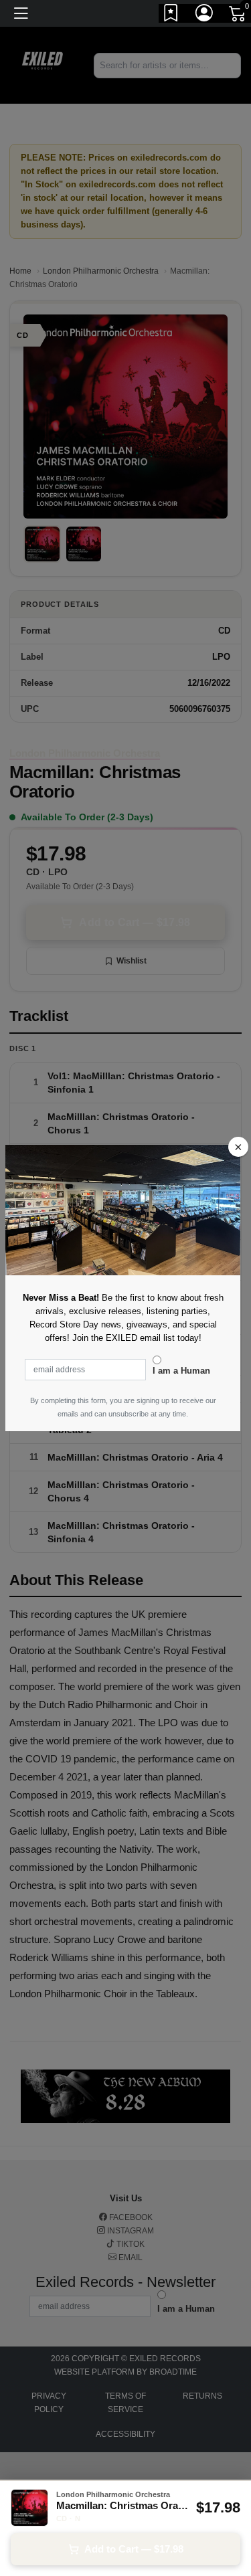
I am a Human (181, 1371)
